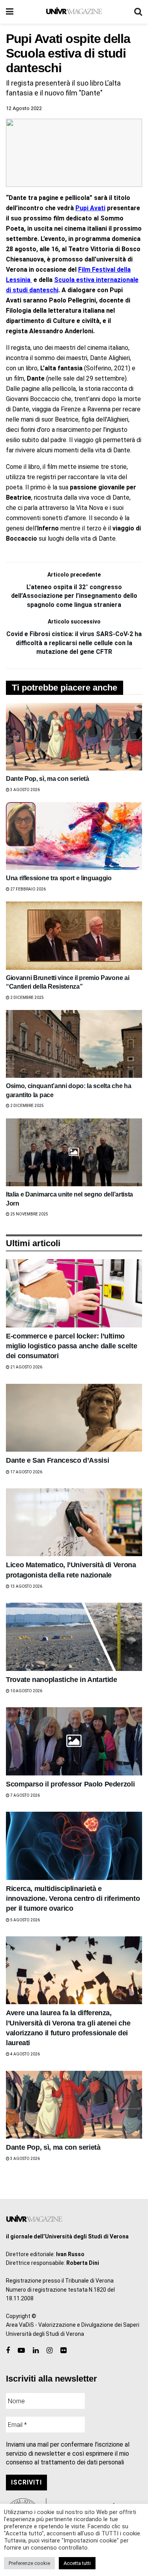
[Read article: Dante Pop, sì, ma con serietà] (74, 737)
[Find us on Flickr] (63, 2351)
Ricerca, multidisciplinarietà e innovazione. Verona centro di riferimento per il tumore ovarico (73, 1898)
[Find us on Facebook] (8, 2351)
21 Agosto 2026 (26, 1367)
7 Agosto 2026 (25, 1795)
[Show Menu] (10, 12)
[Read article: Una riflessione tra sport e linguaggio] (74, 836)
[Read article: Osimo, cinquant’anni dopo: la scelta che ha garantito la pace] (74, 1044)
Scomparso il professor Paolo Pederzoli (70, 1784)
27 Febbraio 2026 (28, 889)
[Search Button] (138, 12)
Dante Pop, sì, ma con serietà (48, 779)
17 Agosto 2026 (26, 1472)
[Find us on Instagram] (50, 2351)
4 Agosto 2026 (25, 2054)
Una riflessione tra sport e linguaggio (59, 878)
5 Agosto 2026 (25, 1920)
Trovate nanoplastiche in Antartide (62, 1680)
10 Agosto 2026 (26, 1691)
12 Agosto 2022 (24, 108)
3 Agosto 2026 (25, 790)
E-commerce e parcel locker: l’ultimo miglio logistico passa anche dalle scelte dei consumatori (71, 1346)
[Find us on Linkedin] (36, 2351)
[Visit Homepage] (74, 12)
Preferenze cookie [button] (29, 2563)
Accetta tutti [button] (77, 2563)
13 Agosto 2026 (26, 1586)
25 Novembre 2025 (29, 1214)
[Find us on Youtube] (21, 2351)
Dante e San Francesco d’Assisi (57, 1460)
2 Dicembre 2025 (27, 998)
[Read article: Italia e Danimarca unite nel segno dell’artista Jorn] (74, 1153)
